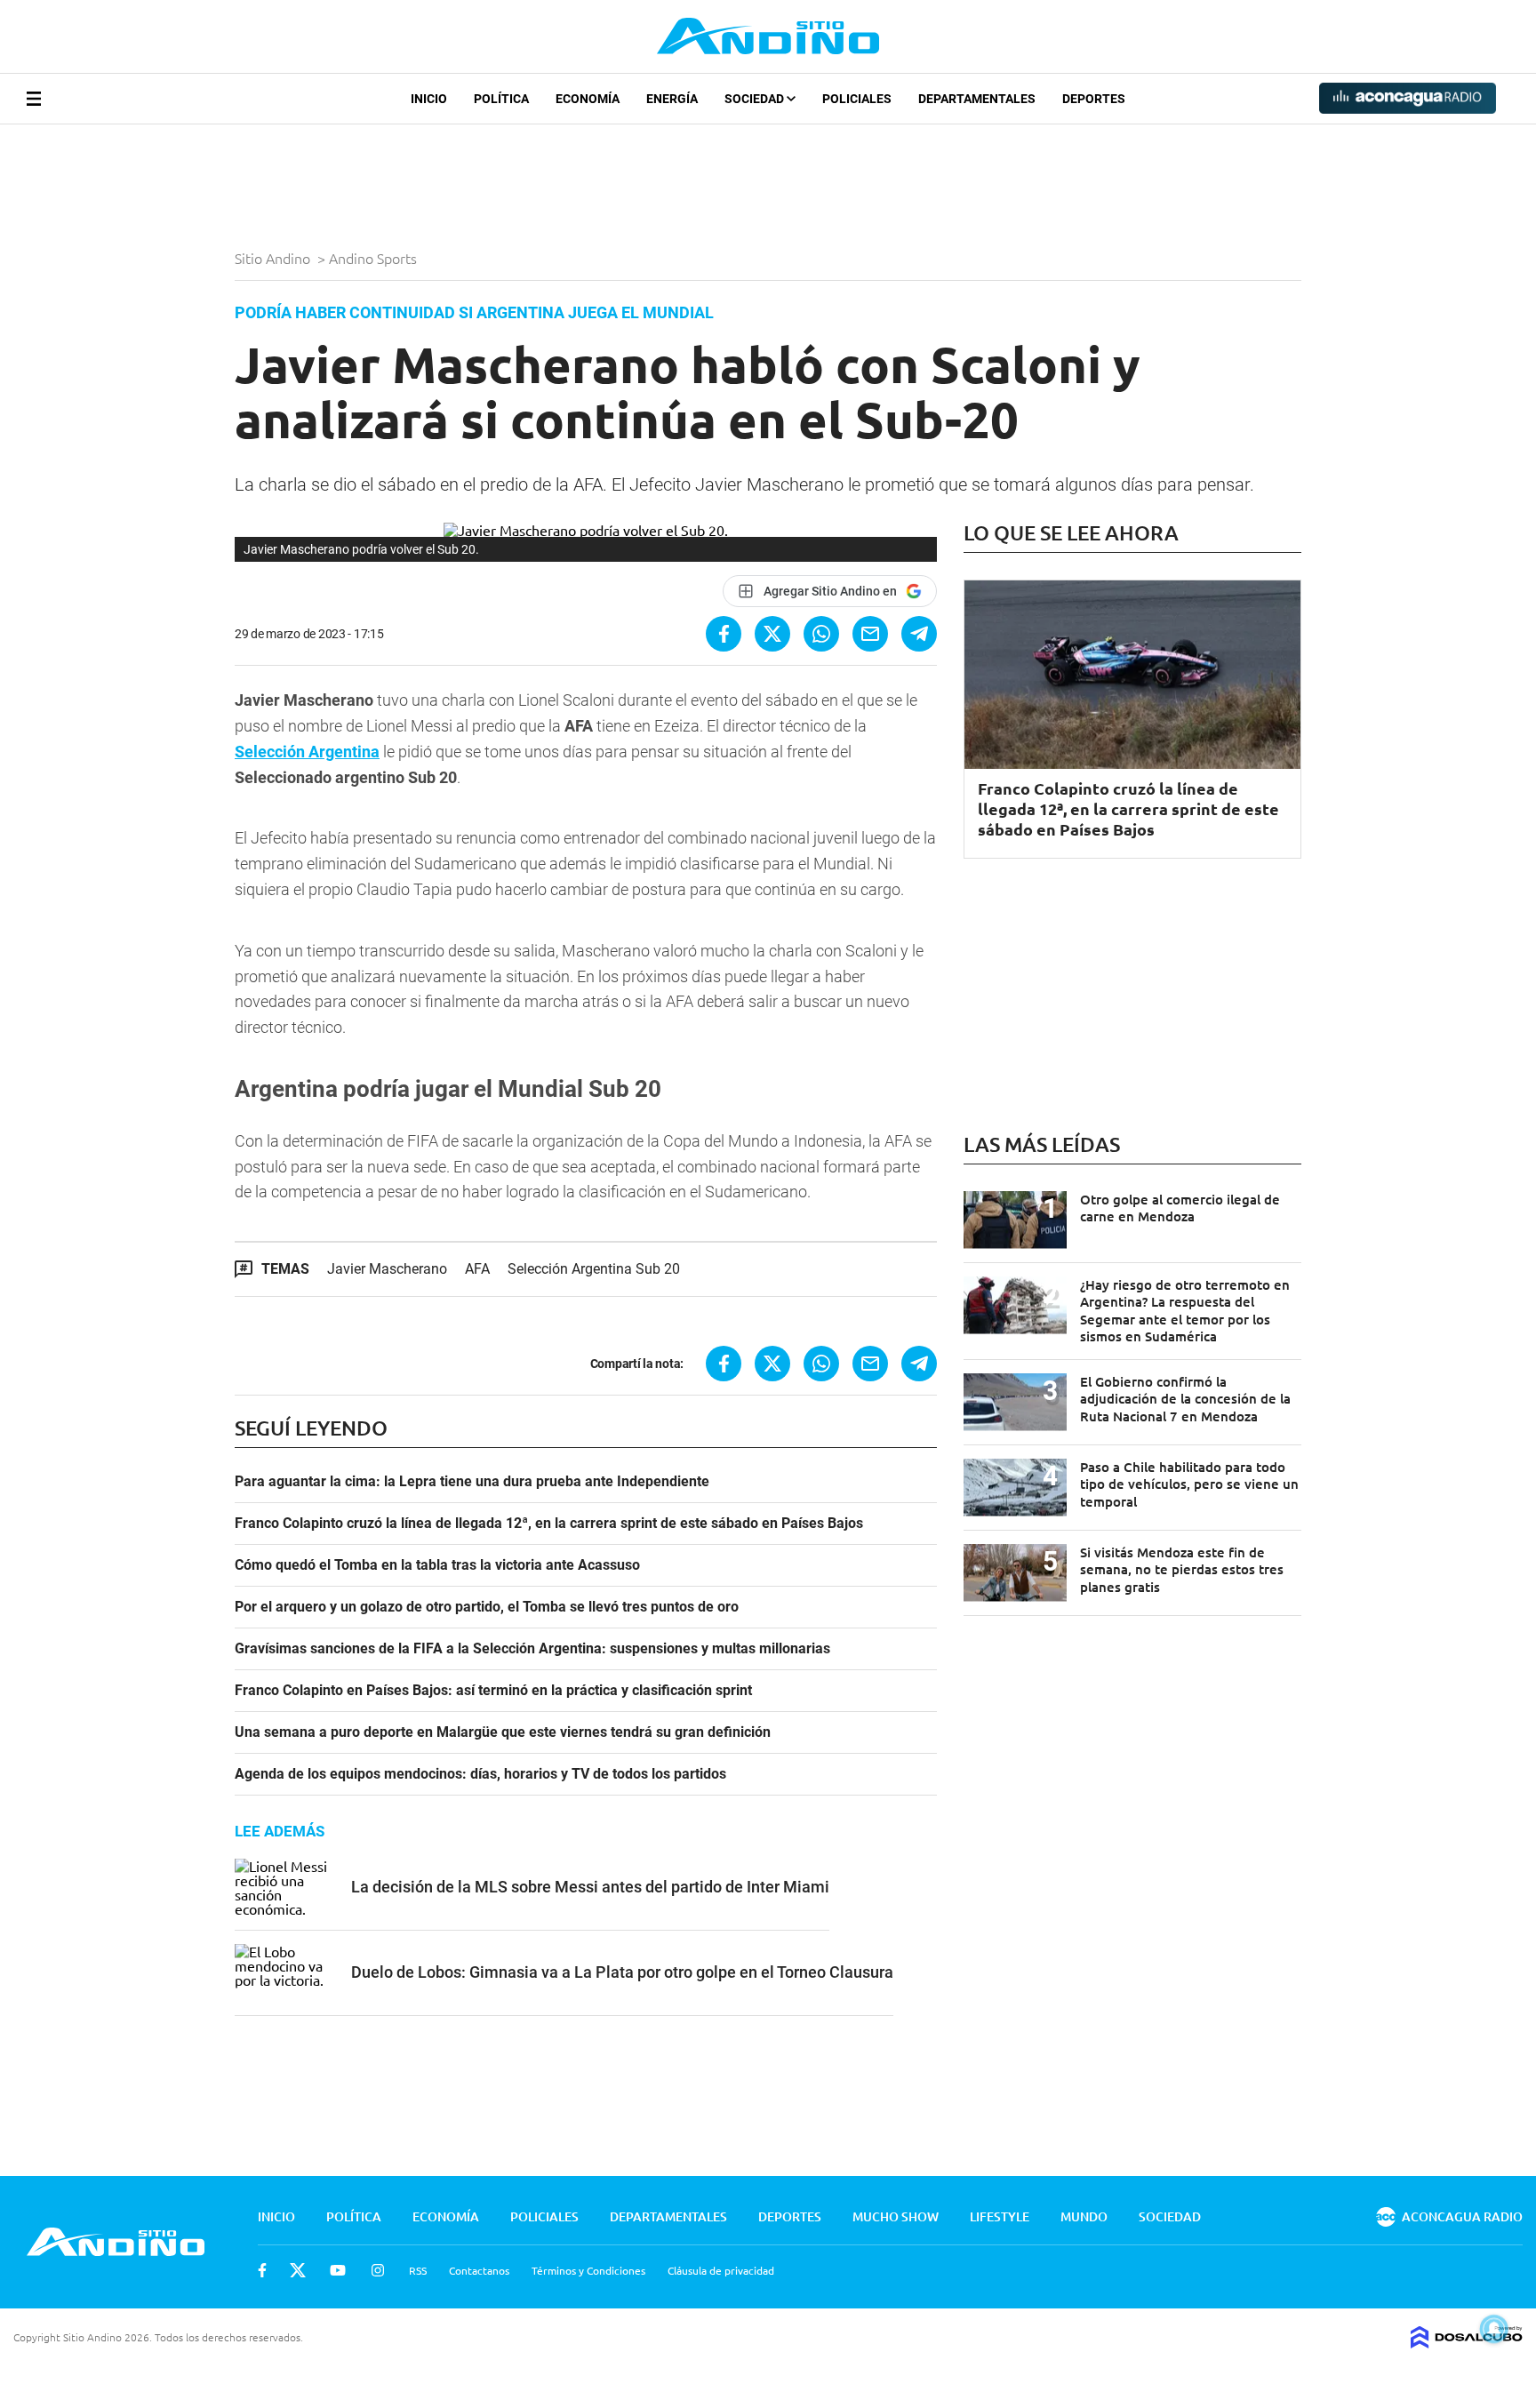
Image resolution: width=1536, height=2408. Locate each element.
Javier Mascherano (387, 1269)
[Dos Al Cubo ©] (1467, 2342)
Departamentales (977, 99)
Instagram (378, 2270)
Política (501, 99)
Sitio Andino (274, 258)
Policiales (857, 99)
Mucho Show (896, 2216)
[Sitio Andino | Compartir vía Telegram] (919, 634)
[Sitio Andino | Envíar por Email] (870, 634)
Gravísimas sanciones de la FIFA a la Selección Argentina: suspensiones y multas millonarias (532, 1649)
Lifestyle (1000, 2216)
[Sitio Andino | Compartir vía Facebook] (724, 634)
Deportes (1094, 99)
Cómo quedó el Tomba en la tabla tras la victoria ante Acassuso (437, 1565)
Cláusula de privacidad (721, 2270)
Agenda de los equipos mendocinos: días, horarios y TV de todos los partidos (480, 1774)
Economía (588, 99)
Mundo (1084, 2216)
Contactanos (479, 2270)
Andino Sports (375, 258)
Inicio (429, 99)
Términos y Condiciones (588, 2270)
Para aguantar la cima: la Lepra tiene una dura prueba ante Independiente (472, 1482)
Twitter (298, 2270)
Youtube (338, 2270)
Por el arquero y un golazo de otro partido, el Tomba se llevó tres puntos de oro (487, 1607)
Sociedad (756, 99)
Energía (672, 99)
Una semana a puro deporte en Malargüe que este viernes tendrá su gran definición (503, 1732)
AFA (477, 1269)
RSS (418, 2270)
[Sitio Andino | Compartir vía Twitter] (772, 634)
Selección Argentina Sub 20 (594, 1269)
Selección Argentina (307, 752)
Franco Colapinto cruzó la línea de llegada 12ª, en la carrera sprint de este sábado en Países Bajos (549, 1524)
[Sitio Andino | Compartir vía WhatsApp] (821, 634)
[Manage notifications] (1494, 2329)
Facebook (262, 2270)
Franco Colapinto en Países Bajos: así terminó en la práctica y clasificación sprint (493, 1691)
